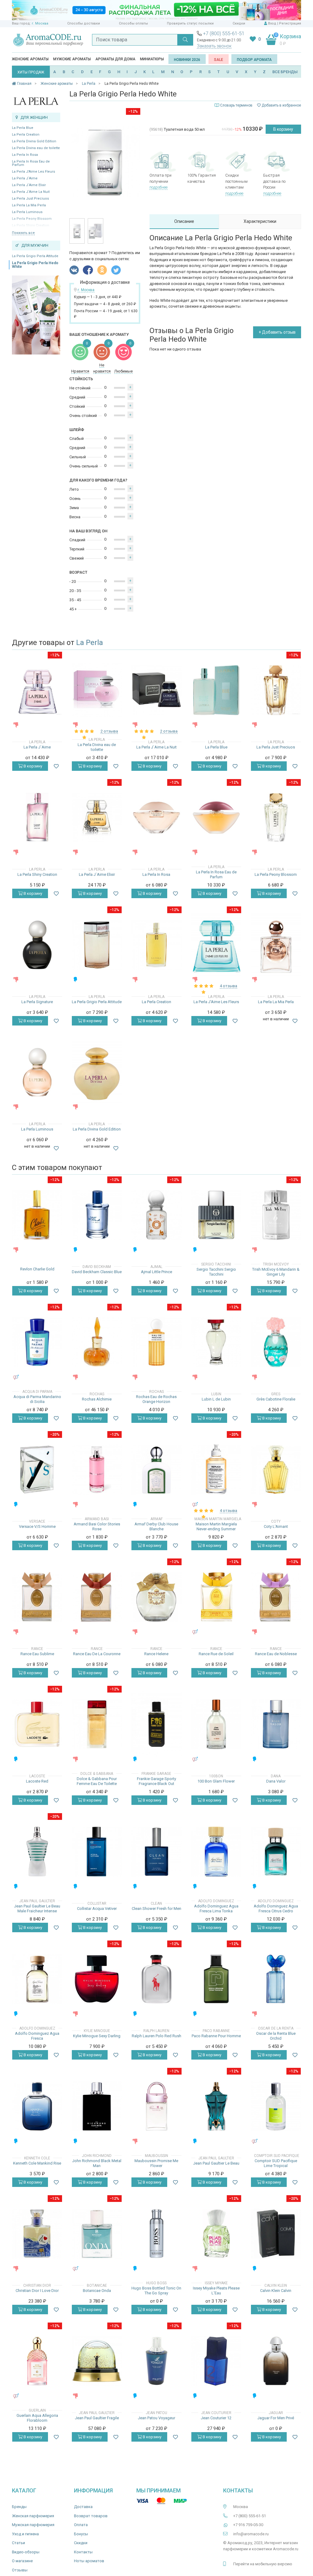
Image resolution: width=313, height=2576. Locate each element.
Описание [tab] (184, 221)
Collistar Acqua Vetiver (97, 1909)
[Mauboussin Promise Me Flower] (156, 2106)
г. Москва (40, 23)
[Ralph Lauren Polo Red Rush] (156, 1979)
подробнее (158, 187)
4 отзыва (228, 986)
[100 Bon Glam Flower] (216, 1724)
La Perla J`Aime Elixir (29, 185)
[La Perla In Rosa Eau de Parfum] (216, 817)
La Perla (90, 643)
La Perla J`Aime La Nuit (31, 192)
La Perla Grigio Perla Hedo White (35, 265)
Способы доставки (84, 23)
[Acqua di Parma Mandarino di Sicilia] (37, 1342)
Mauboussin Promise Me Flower (156, 2163)
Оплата (81, 2525)
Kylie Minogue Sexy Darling (97, 2036)
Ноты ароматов (89, 2561)
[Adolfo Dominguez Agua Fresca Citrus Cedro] (276, 1852)
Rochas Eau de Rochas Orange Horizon (156, 1399)
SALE (219, 60)
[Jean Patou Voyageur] (156, 2361)
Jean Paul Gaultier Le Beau (216, 2163)
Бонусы (81, 2534)
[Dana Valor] (276, 1724)
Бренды (19, 2507)
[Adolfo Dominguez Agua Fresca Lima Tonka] (216, 1852)
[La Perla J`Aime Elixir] (97, 817)
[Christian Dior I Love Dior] (37, 2234)
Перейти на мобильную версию (263, 2564)
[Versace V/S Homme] (37, 1470)
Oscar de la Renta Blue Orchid (276, 2036)
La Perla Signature (37, 1002)
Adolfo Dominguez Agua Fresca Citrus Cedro (276, 1909)
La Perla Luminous (27, 212)
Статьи (18, 2543)
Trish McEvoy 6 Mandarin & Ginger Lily (276, 1272)
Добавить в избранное (281, 105)
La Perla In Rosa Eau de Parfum (31, 163)
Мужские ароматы (72, 59)
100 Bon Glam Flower (216, 1781)
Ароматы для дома (115, 59)
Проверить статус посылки (190, 23)
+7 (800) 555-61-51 (224, 34)
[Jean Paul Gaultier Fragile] (97, 2361)
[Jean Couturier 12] (216, 2361)
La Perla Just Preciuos (30, 199)
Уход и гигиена (25, 2534)
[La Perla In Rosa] (156, 817)
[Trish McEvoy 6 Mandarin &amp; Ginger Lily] (276, 1215)
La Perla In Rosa (25, 155)
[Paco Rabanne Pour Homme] (216, 1979)
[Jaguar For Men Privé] (276, 2361)
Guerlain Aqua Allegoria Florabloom (37, 2418)
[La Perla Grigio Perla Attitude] (97, 945)
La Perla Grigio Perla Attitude (35, 256)
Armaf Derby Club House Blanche (156, 1526)
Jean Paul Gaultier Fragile (97, 2418)
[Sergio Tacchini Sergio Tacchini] (216, 1215)
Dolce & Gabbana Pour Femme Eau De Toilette (97, 1781)
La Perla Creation (26, 135)
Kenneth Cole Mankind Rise (37, 2163)
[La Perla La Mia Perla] (276, 945)
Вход (272, 23)
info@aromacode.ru (251, 2534)
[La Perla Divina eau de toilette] (97, 690)
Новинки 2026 (187, 60)
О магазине (22, 2561)
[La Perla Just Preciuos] (276, 690)
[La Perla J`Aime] (37, 690)
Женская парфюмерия (33, 2516)
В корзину (283, 129)
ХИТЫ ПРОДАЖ (31, 72)
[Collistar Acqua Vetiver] (97, 1852)
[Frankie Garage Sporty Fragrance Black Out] (156, 1724)
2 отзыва (109, 731)
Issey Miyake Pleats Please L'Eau (216, 2291)
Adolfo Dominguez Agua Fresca (37, 2036)
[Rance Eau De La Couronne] (97, 1597)
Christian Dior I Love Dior (37, 2291)
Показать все (23, 233)
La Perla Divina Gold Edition (34, 141)
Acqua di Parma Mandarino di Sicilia (37, 1399)
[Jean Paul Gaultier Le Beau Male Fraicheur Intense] (37, 1852)
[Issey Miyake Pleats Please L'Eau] (216, 2234)
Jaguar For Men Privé (276, 2418)
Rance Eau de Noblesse (276, 1654)
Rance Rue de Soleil (216, 1654)
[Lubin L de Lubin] (216, 1342)
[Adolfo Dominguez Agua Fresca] (37, 1979)
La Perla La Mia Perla (29, 205)
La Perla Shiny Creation (37, 874)
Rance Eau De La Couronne (97, 1654)
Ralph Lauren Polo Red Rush (156, 2036)
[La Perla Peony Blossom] (276, 817)
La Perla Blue (23, 128)
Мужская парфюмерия (33, 2525)
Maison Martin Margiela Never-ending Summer (216, 1526)
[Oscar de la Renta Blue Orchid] (276, 1979)
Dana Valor (276, 1781)
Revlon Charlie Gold (37, 1269)
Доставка (83, 2507)
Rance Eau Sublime (37, 1654)
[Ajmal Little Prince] (156, 1215)
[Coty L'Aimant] (276, 1470)
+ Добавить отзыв (277, 332)
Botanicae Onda (97, 2291)
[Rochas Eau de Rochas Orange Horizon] (156, 1342)
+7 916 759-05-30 (248, 2525)
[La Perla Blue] (216, 690)
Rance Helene (156, 1654)
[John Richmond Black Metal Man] (97, 2106)
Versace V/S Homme (37, 1526)
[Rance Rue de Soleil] (216, 1597)
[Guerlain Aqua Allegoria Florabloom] (37, 2361)
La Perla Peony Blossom (276, 874)
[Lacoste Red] (37, 1724)
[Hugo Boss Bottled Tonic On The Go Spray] (156, 2234)
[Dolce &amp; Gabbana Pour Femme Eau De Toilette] (97, 1724)
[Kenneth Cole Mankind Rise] (37, 2106)
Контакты (83, 2552)
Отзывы (20, 2570)
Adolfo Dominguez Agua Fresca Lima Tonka (216, 1909)
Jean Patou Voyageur (156, 2418)
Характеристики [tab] (260, 221)
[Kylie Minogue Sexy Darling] (97, 1979)
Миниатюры (152, 59)
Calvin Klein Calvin (276, 2291)
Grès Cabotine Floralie (276, 1399)
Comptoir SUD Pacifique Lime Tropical (276, 2163)
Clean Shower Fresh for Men (156, 1909)
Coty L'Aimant (276, 1526)
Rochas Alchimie (97, 1399)
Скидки (239, 23)
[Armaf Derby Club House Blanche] (156, 1470)
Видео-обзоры (26, 2552)
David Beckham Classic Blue (97, 1272)
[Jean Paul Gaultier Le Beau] (216, 2106)
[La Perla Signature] (37, 945)
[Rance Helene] (156, 1597)
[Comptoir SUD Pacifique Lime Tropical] (276, 2106)
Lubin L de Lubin (216, 1399)
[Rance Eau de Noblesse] (276, 1597)
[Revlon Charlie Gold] (37, 1215)
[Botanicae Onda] (97, 2234)
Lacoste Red (37, 1781)
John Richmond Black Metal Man (97, 2163)
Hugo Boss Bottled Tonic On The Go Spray (156, 2291)
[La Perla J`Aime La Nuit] (156, 690)
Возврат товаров (91, 2516)
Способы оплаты (133, 23)
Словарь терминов (236, 105)
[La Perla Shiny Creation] (37, 817)
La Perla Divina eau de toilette (36, 148)
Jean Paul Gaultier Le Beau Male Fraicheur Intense (37, 1909)
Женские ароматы (30, 59)
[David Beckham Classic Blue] (97, 1215)
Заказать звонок (214, 46)
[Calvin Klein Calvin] (276, 2234)
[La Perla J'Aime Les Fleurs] (216, 945)
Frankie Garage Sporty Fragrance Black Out (156, 1781)
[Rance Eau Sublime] (37, 1597)
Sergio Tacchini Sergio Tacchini (216, 1272)
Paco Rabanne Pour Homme (216, 2036)
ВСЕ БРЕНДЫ (285, 72)
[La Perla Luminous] (37, 1072)
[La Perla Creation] (156, 945)
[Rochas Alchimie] (97, 1342)
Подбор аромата (254, 60)
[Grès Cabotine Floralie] (276, 1342)
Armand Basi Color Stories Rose (97, 1526)
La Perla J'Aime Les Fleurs (33, 172)
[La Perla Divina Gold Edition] (97, 1072)
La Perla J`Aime (25, 178)
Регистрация (290, 23)
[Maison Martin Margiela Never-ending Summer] (216, 1470)
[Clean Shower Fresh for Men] (156, 1852)
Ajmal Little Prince (156, 1272)
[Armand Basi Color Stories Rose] (97, 1470)
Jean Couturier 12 (216, 2418)
